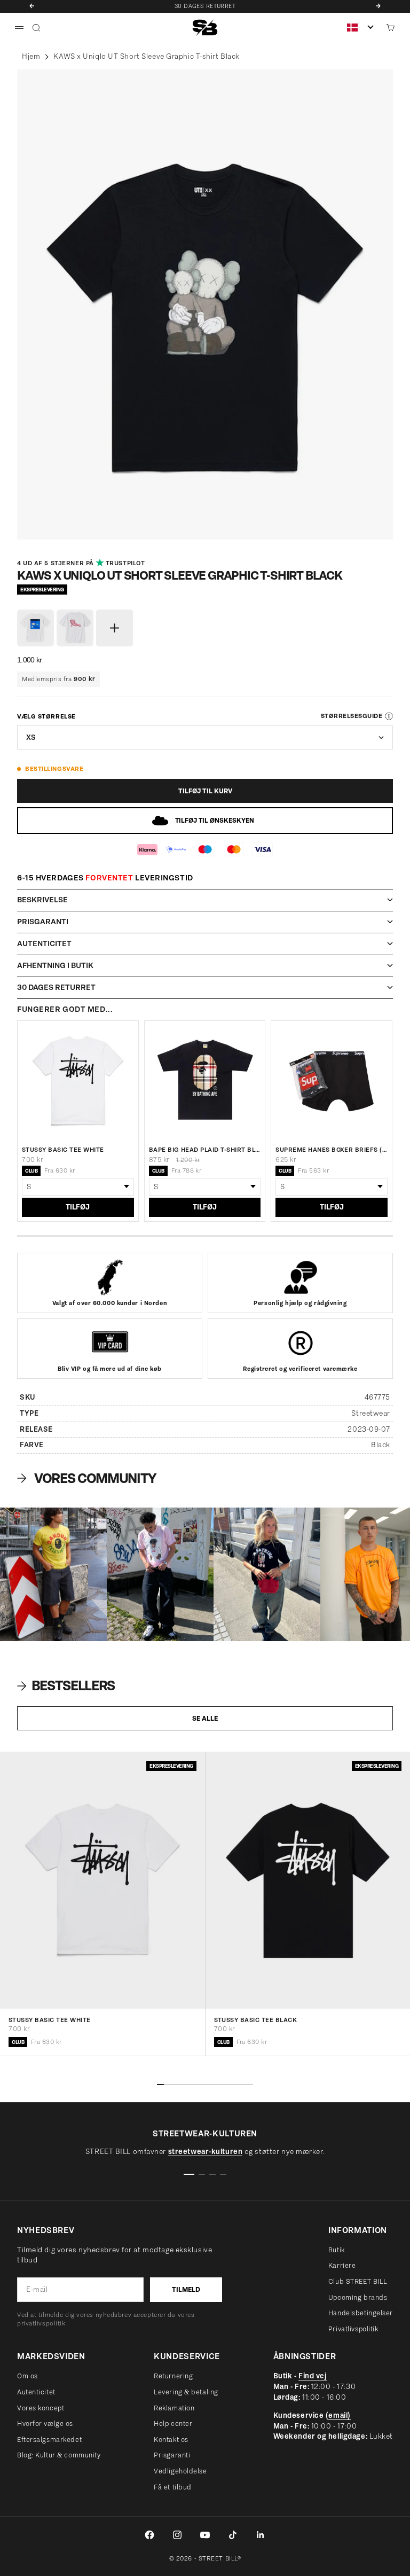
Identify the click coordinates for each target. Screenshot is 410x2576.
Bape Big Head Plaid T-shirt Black (205, 1150)
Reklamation (174, 2408)
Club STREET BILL (358, 2281)
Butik (337, 2250)
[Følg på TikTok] (233, 2535)
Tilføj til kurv (205, 791)
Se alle (205, 1718)
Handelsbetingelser (361, 2313)
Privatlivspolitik (353, 2329)
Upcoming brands (358, 2297)
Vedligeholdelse (180, 2471)
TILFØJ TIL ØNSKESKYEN (215, 820)
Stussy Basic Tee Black (256, 2020)
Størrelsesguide (352, 716)
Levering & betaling (186, 2392)
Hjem (31, 56)
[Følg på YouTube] (205, 2535)
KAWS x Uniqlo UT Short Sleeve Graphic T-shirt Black (147, 56)
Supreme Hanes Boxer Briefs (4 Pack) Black (332, 1150)
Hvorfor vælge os (45, 2423)
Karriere (342, 2265)
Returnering (173, 2376)
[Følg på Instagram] (177, 2535)
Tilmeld (186, 2289)
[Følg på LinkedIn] (261, 2535)
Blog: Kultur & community (59, 2455)
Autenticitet (36, 2392)
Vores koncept (41, 2408)
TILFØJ (78, 1207)
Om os (27, 2376)
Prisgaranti (172, 2455)
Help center (173, 2423)
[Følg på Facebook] (149, 2535)
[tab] (67, 1686)
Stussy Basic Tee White (63, 1150)
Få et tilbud (173, 2487)
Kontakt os (171, 2440)
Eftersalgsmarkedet (49, 2440)
